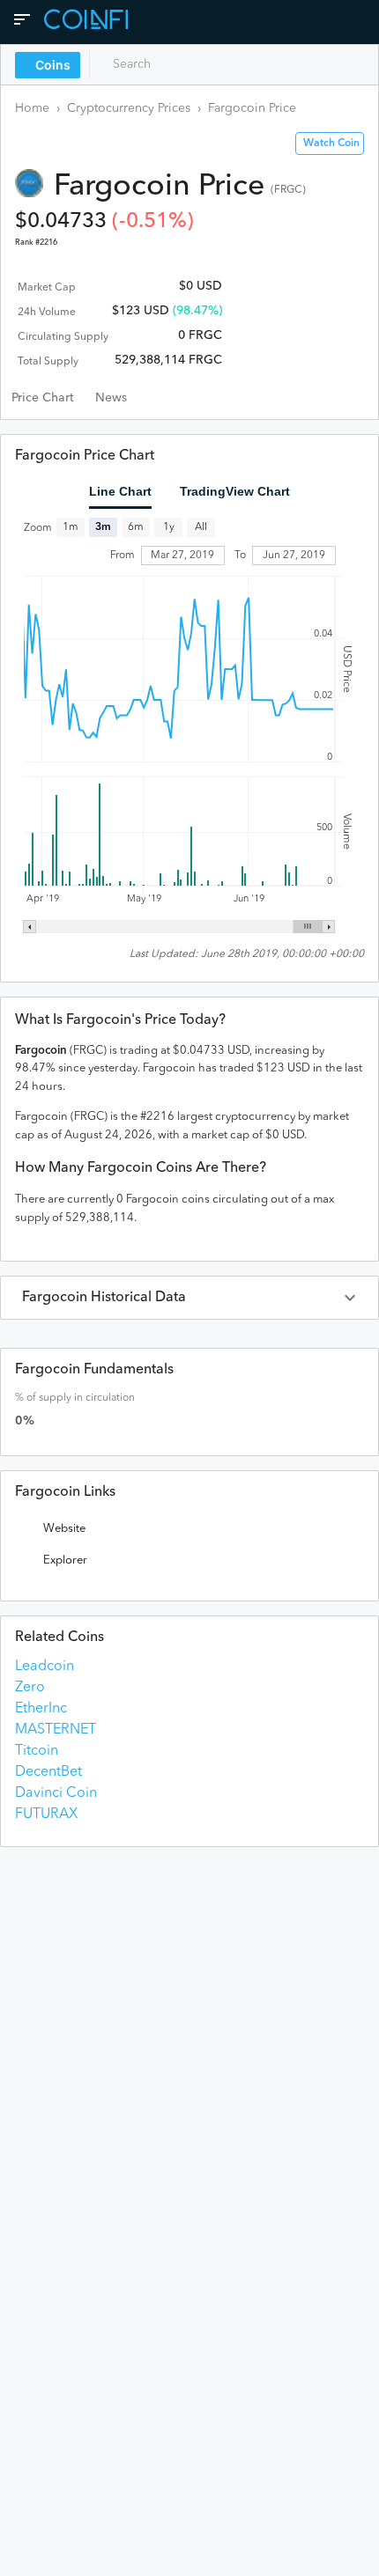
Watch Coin (331, 144)
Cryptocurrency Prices (129, 108)
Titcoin (37, 1751)
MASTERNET (56, 1730)
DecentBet (48, 1772)
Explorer (65, 1560)
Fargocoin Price (252, 108)
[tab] (43, 398)
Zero (30, 1688)
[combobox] (174, 64)
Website (64, 1529)
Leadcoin (45, 1667)
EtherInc (41, 1709)
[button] (189, 1298)
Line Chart (120, 491)
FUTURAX (46, 1814)
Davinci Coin (56, 1793)
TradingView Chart (235, 491)
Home (32, 108)
